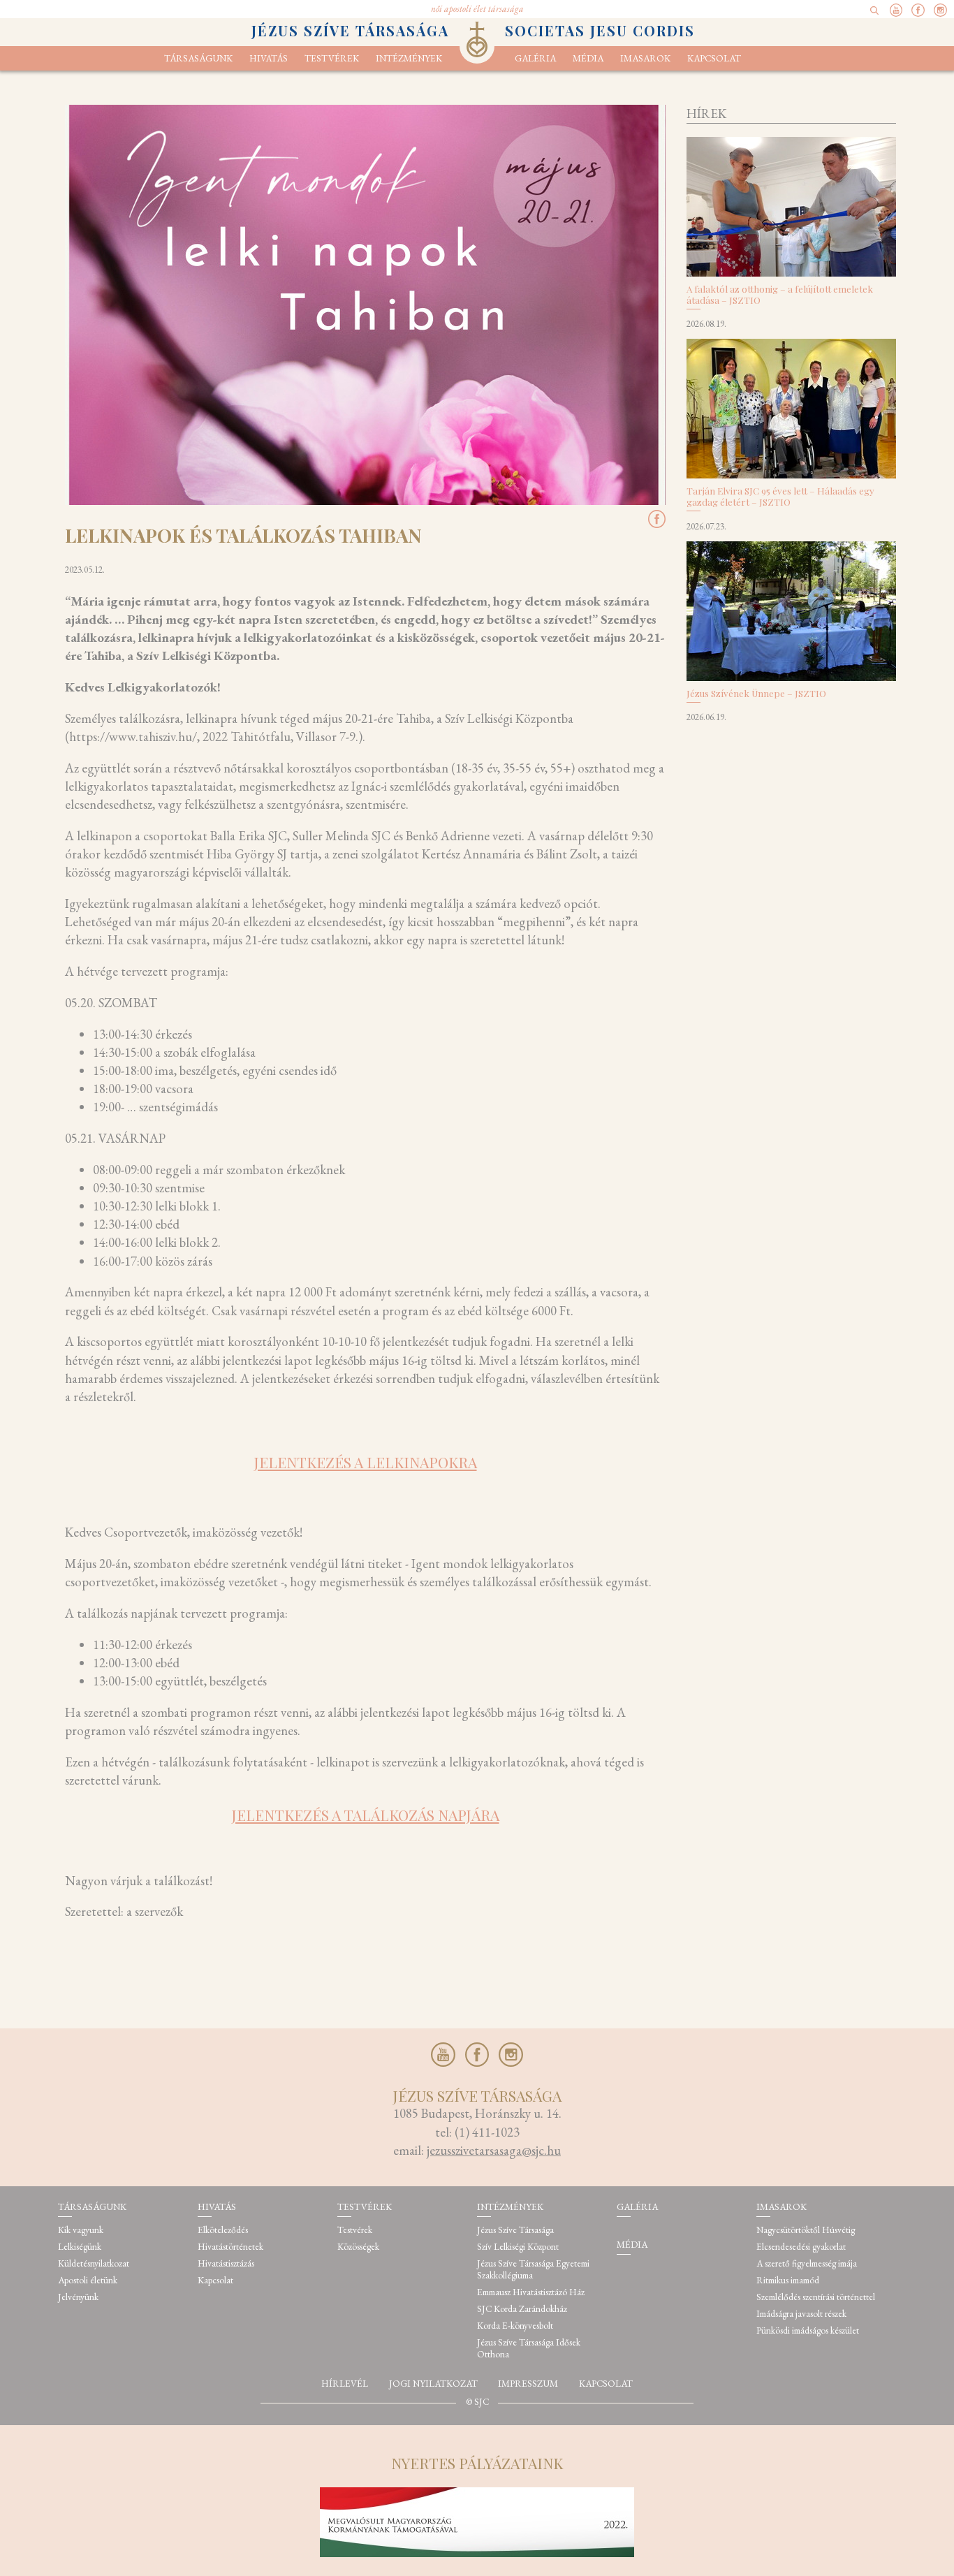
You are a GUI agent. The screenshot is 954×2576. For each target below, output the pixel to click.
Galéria (535, 58)
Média (588, 58)
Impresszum (528, 2384)
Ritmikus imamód (788, 2280)
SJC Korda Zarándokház (522, 2309)
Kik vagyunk (81, 2230)
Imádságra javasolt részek (801, 2314)
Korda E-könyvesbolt (515, 2326)
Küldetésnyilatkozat (94, 2263)
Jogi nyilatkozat (433, 2384)
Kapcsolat (714, 58)
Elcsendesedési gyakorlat (801, 2247)
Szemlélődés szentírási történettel (816, 2297)
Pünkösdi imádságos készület (808, 2330)
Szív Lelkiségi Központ (518, 2247)
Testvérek (355, 2230)
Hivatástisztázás (226, 2263)
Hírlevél (345, 2384)
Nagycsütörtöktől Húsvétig (806, 2230)
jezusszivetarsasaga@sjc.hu (494, 2150)
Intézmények (409, 58)
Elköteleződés (223, 2230)
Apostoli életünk (88, 2280)
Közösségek (358, 2247)
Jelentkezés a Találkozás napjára (366, 1815)
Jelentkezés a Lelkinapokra (366, 1462)
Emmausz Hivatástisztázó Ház (531, 2292)
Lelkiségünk (80, 2247)
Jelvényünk (78, 2297)
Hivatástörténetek (230, 2247)
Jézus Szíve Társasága (515, 2230)
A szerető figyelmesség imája (807, 2263)
